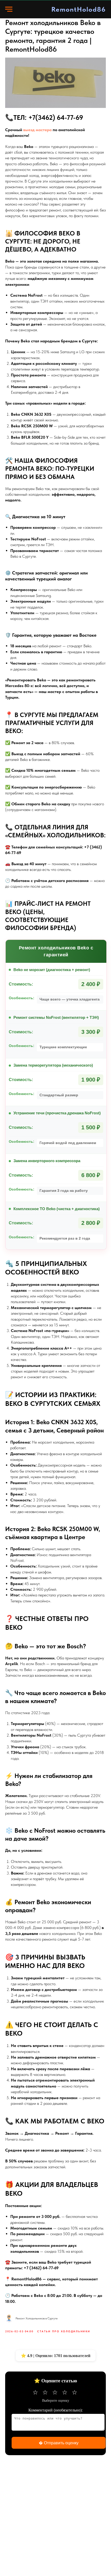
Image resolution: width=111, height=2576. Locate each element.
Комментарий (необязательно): (55, 2410)
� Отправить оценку (59, 2443)
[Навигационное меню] (9, 9)
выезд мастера (37, 130)
